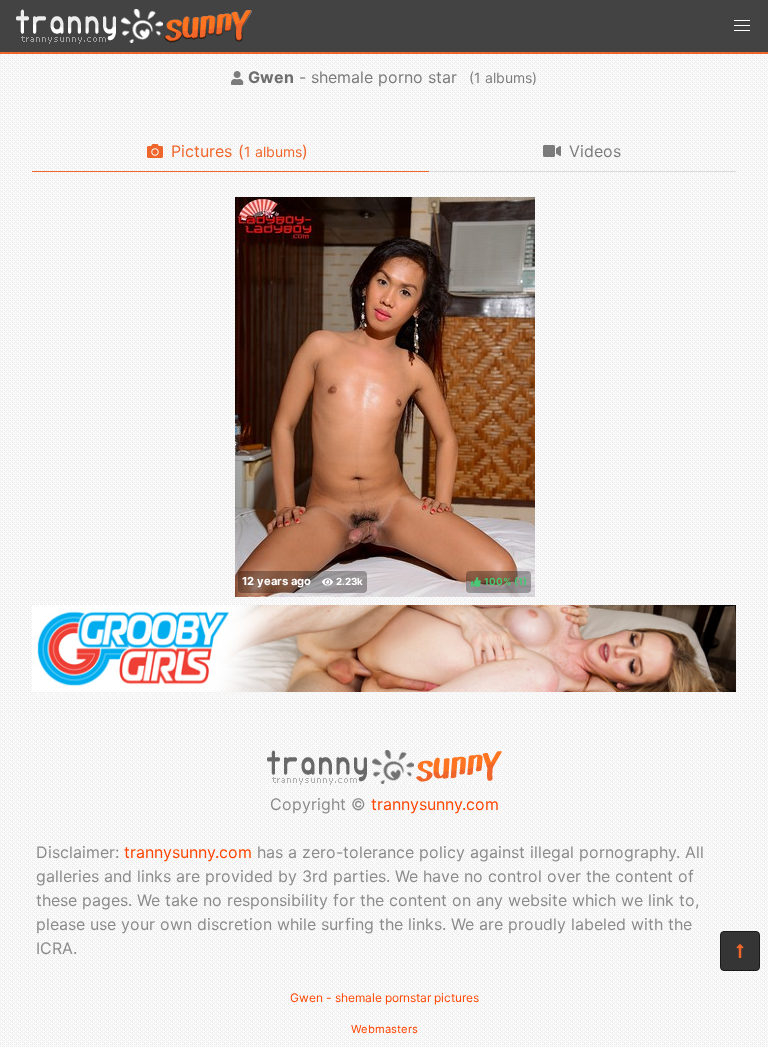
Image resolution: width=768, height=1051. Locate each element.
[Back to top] (740, 951)
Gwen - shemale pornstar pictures (384, 997)
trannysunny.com (435, 804)
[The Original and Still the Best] (384, 686)
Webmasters (384, 1029)
